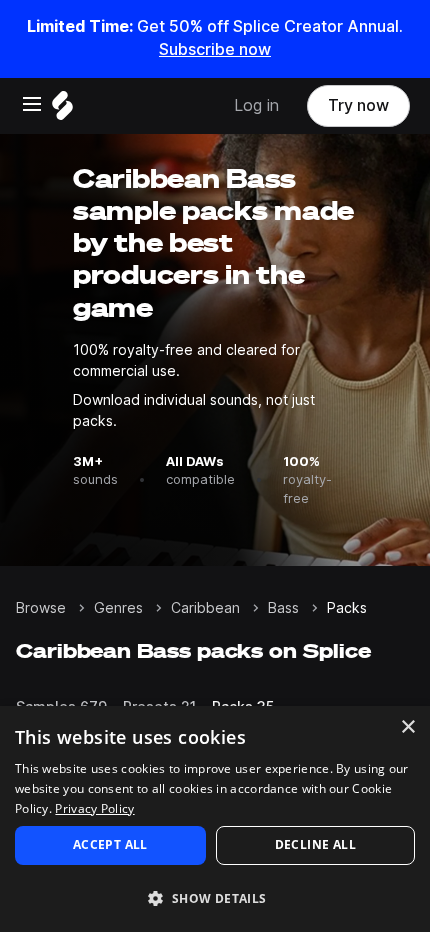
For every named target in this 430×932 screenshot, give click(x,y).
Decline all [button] (315, 844)
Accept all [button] (110, 844)
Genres (118, 608)
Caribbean (205, 608)
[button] (215, 897)
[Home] (62, 110)
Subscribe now (215, 49)
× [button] (407, 727)
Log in (256, 105)
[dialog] (215, 819)
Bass (283, 608)
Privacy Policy (94, 808)
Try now (358, 105)
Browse (41, 608)
